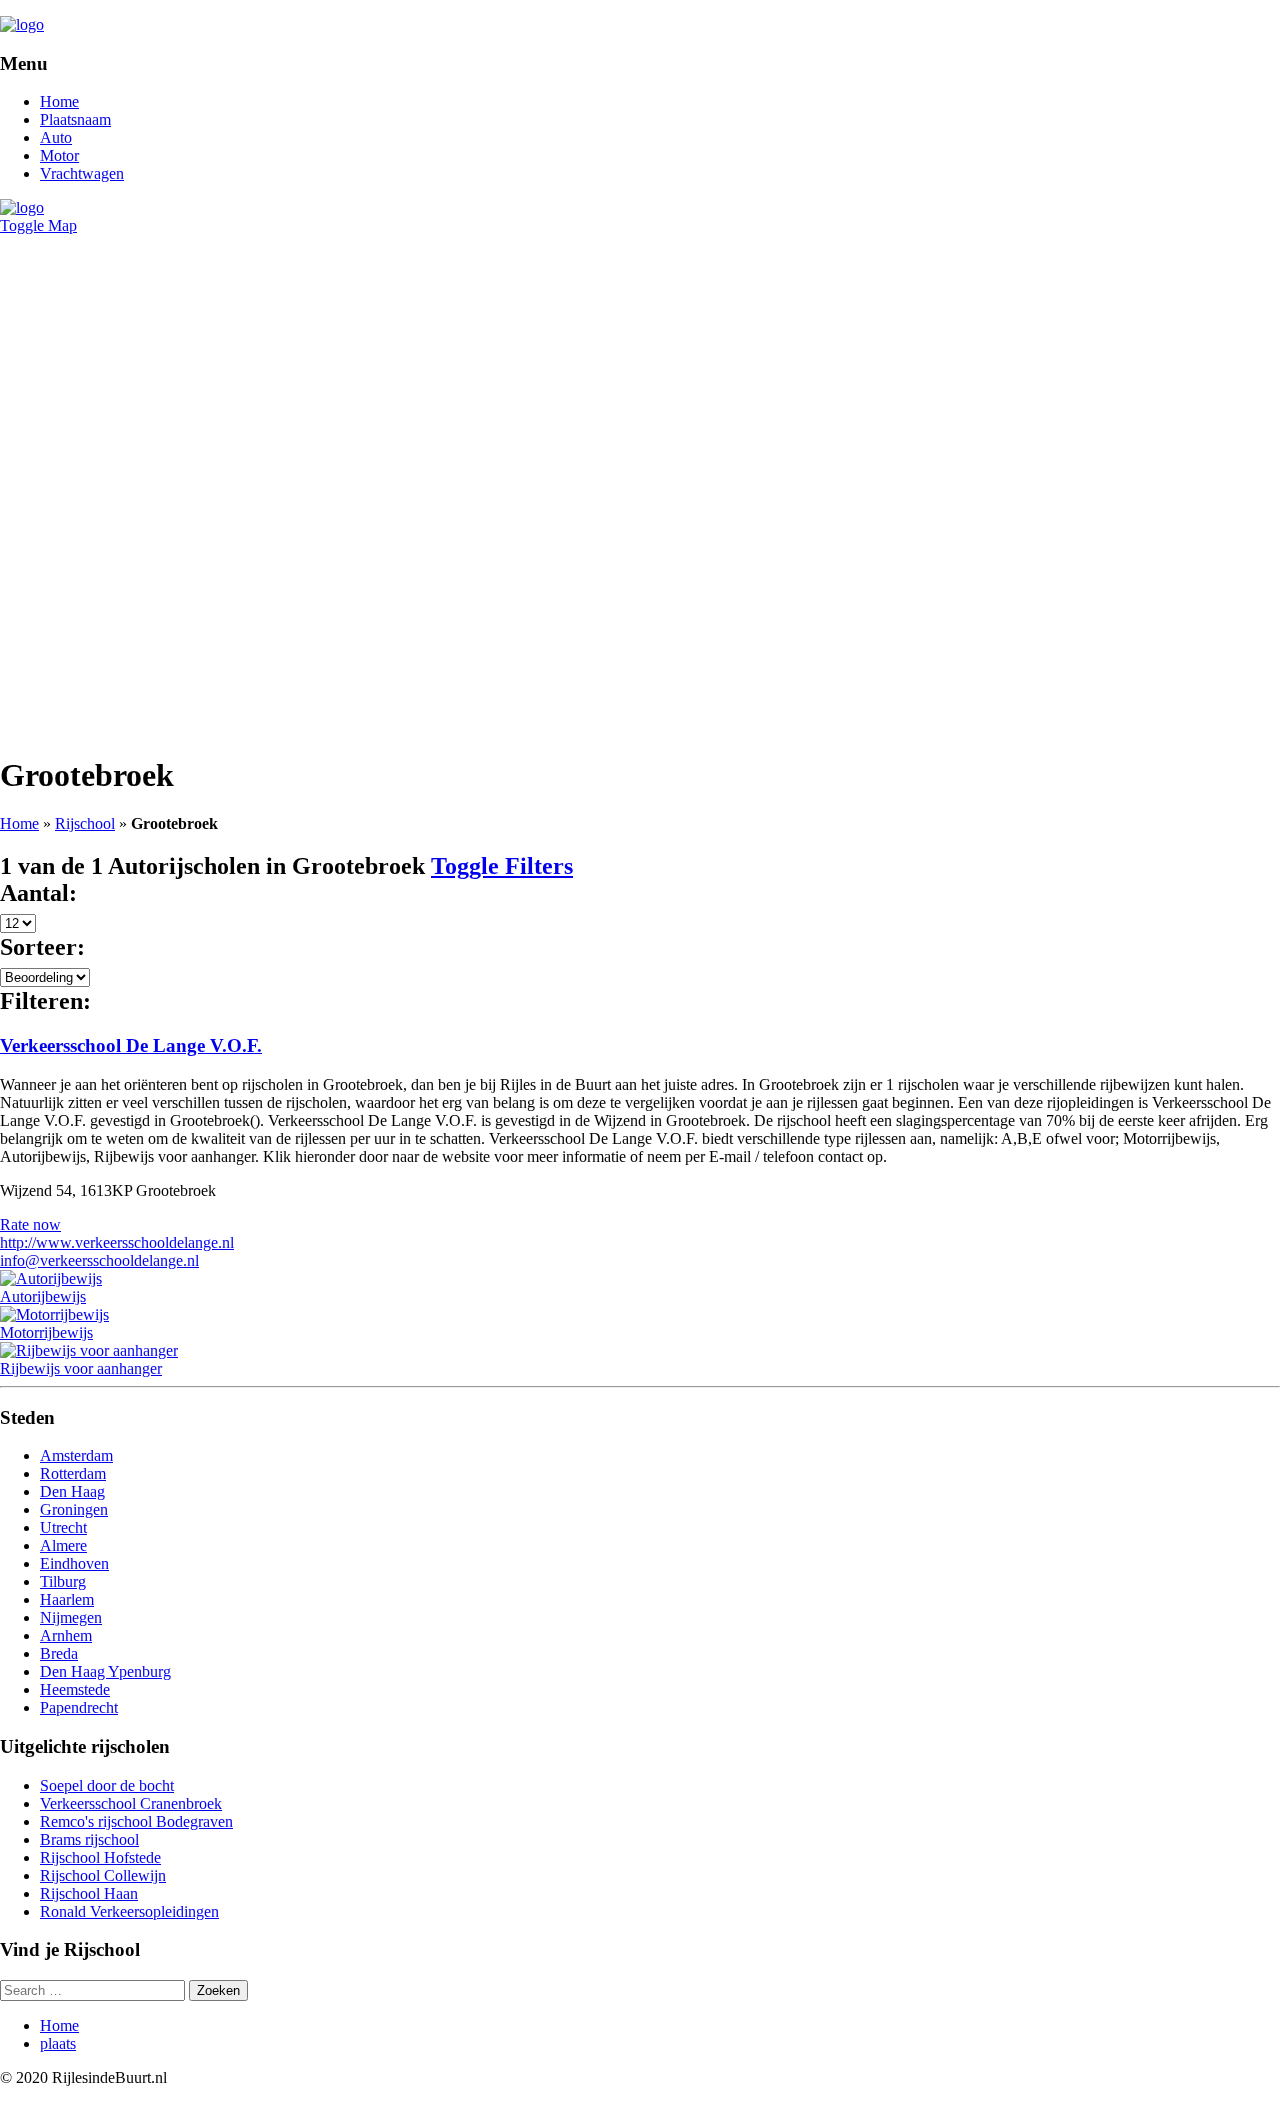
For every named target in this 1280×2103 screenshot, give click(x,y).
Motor (59, 155)
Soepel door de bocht (107, 1785)
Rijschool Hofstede (100, 1857)
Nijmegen (71, 1617)
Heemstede (75, 1689)
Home (59, 101)
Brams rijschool (89, 1839)
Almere (63, 1545)
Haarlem (67, 1599)
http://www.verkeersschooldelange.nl (117, 1242)
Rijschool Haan (89, 1893)
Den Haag (72, 1491)
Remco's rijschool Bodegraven (136, 1821)
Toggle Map (38, 225)
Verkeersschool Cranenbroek (131, 1803)
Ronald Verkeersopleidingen (129, 1911)
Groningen (74, 1509)
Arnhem (66, 1635)
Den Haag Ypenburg (105, 1671)
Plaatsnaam (75, 119)
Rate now (30, 1224)
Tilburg (63, 1581)
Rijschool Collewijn (103, 1875)
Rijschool (85, 823)
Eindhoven (74, 1563)
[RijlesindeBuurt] (22, 24)
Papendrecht (79, 1707)
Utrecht (63, 1527)
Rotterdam (73, 1473)
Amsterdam (76, 1455)
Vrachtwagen (82, 173)
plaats (58, 2043)
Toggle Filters (502, 866)
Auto (56, 137)
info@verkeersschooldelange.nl (99, 1260)
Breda (59, 1653)
